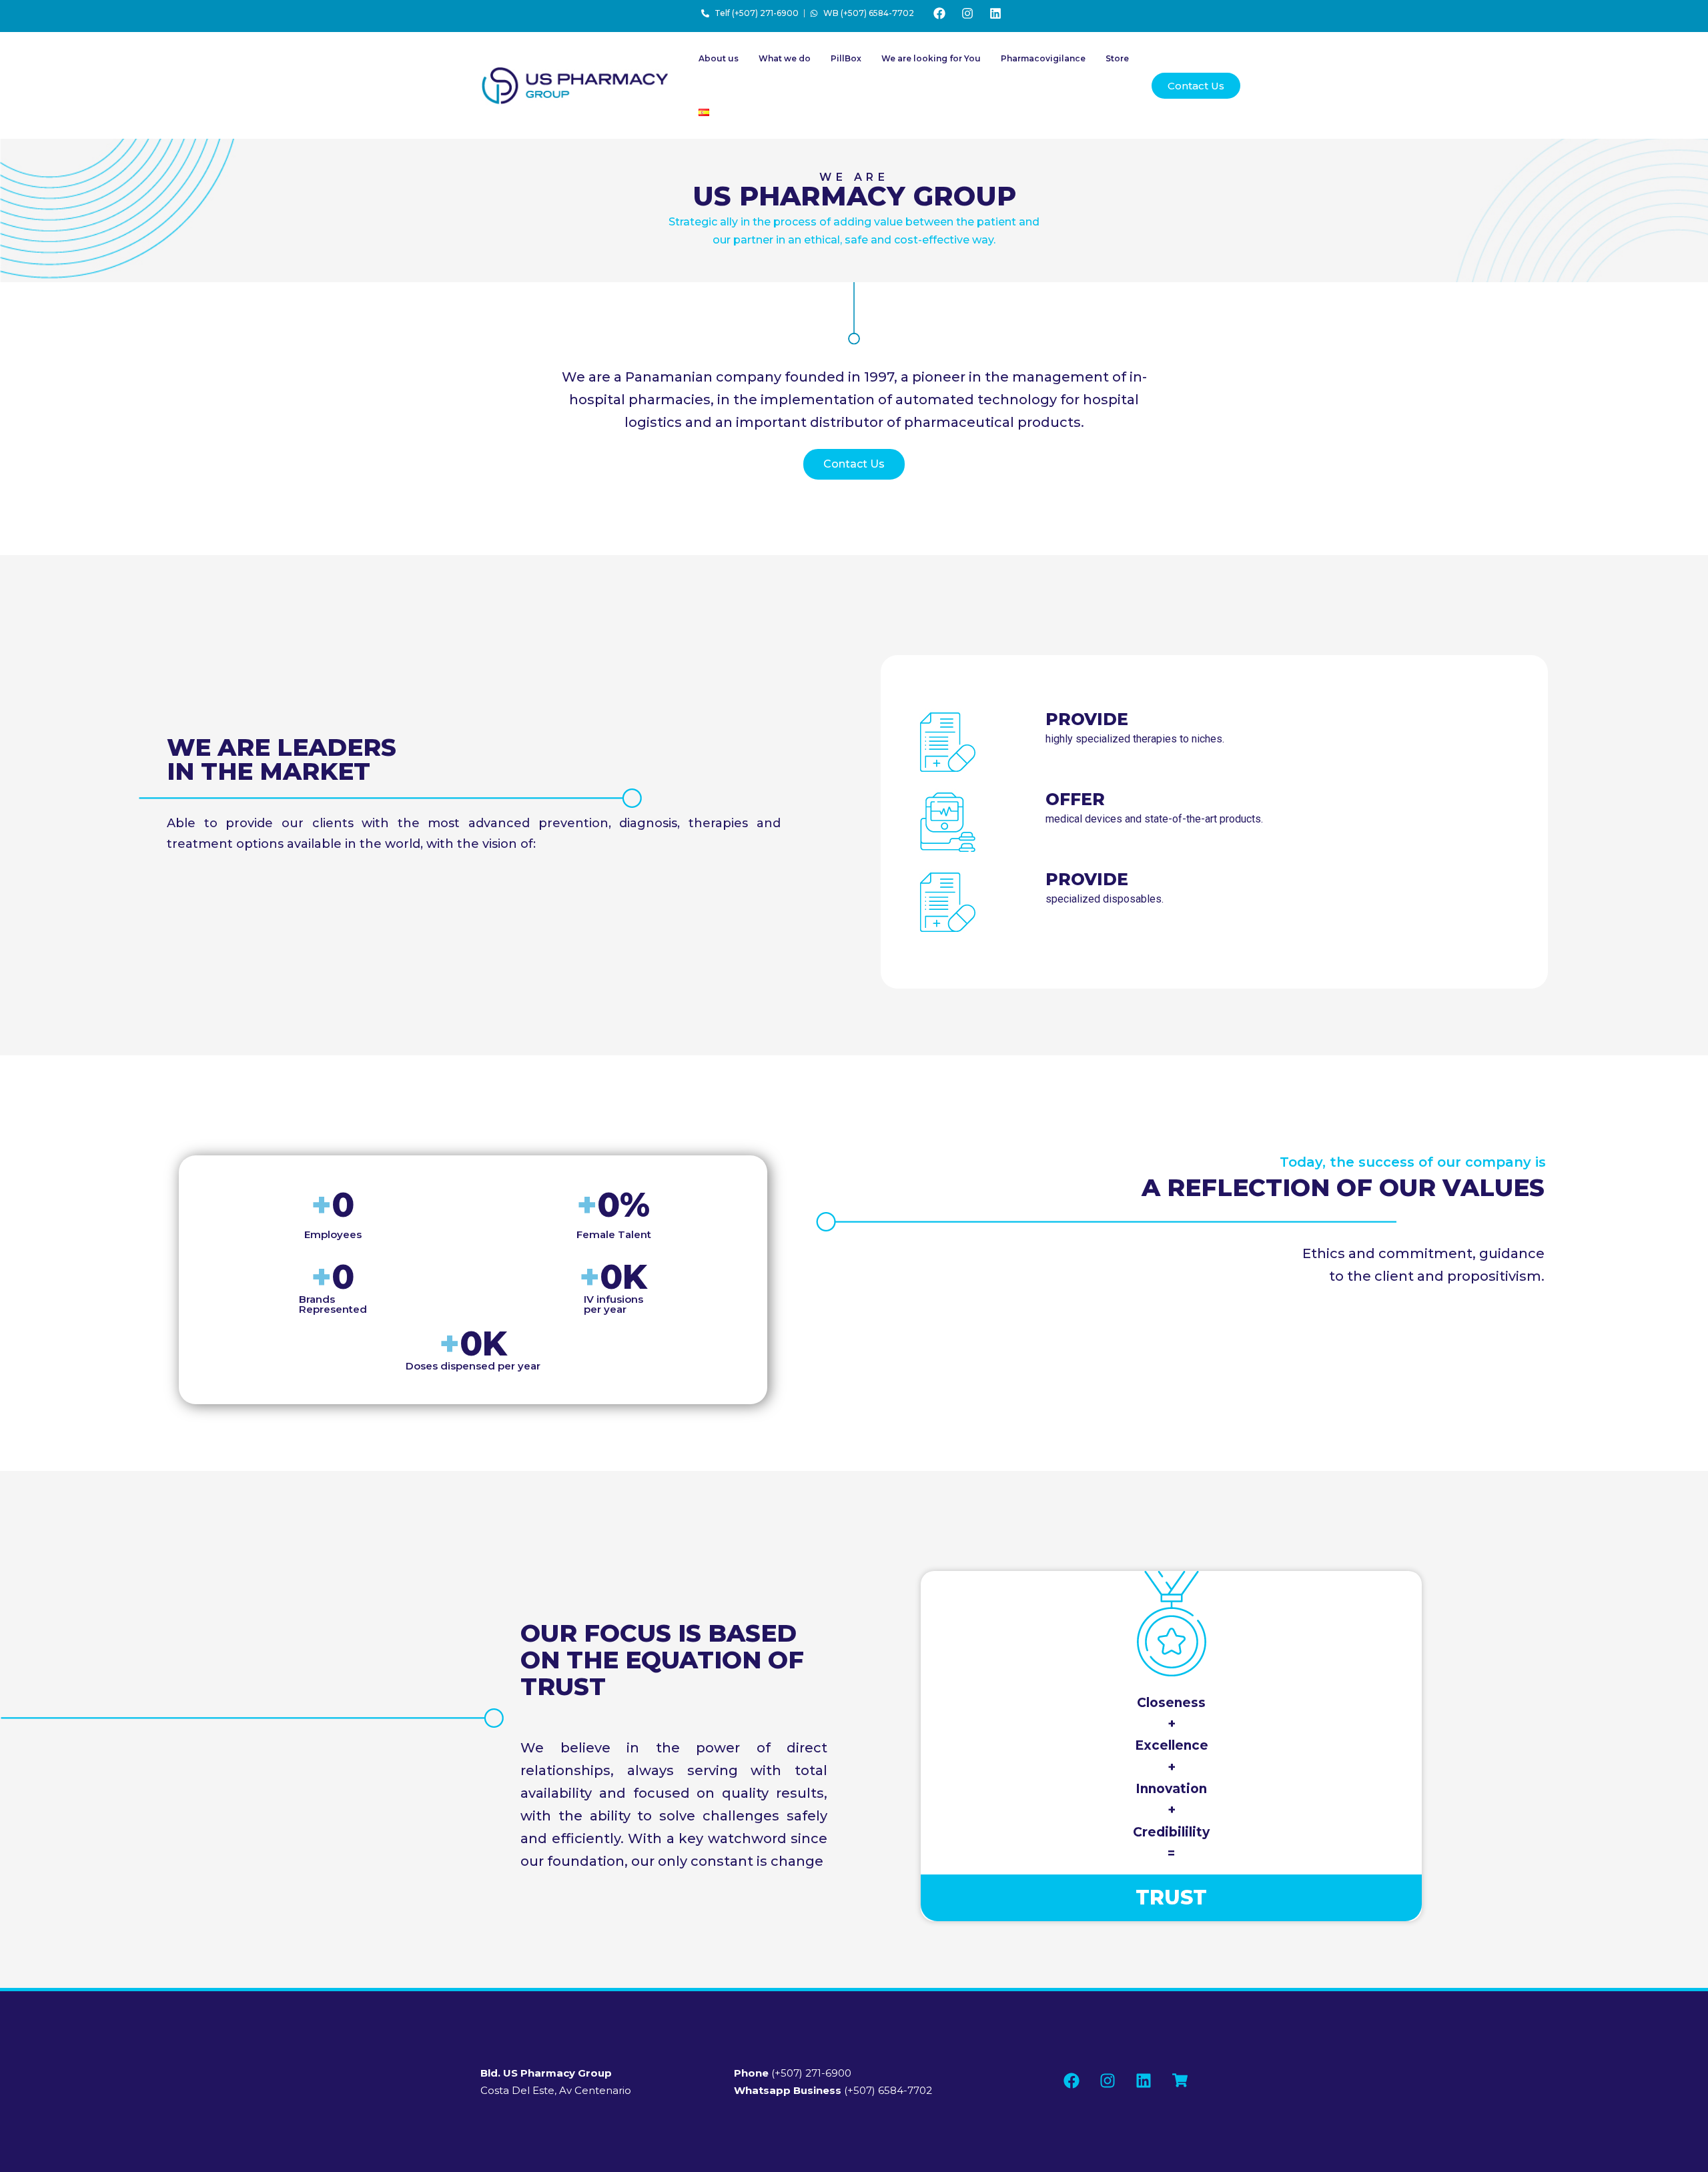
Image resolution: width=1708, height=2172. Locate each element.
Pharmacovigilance (1043, 58)
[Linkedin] (995, 13)
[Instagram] (967, 13)
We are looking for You (931, 58)
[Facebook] (939, 13)
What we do (785, 58)
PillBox (846, 58)
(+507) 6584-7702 (833, 2090)
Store (1117, 58)
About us (719, 58)
